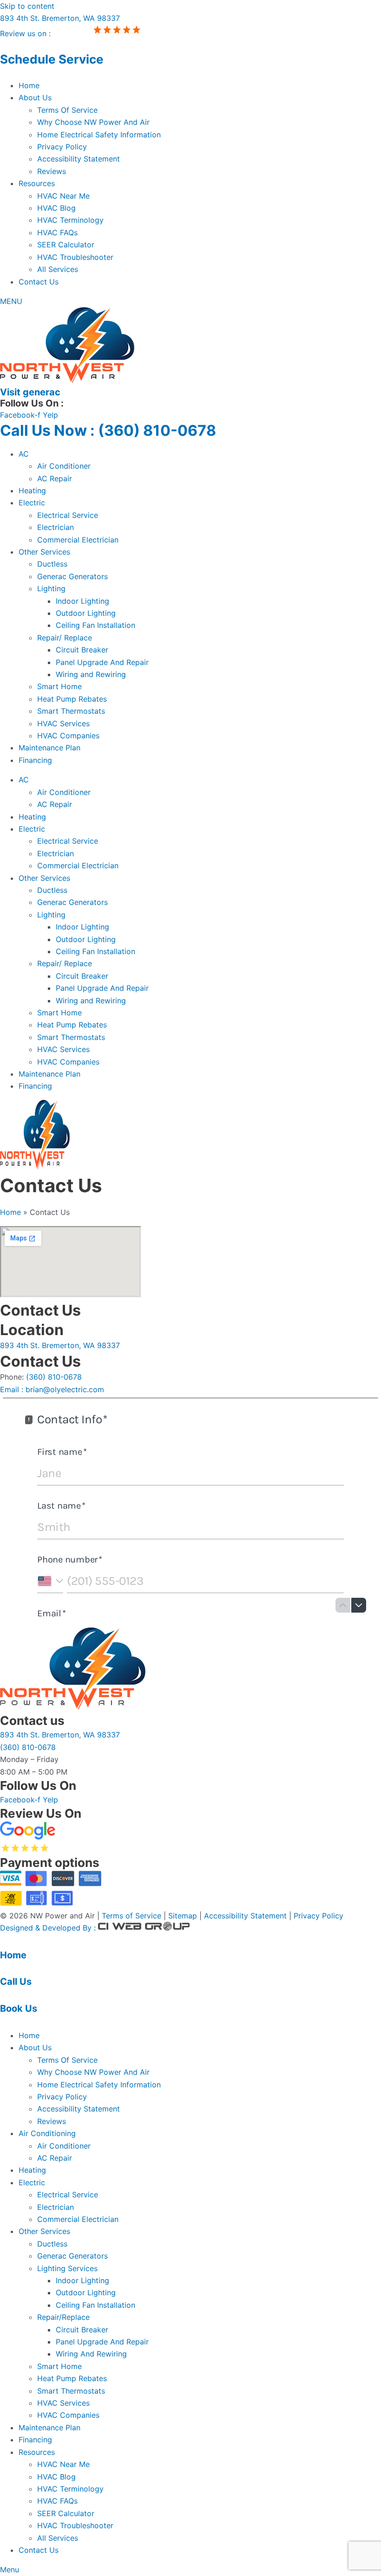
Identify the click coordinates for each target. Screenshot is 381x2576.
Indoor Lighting (82, 601)
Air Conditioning (47, 2133)
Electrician (56, 527)
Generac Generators (72, 576)
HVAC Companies (68, 736)
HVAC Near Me (63, 196)
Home (29, 85)
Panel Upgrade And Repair (102, 662)
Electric (32, 503)
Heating (32, 491)
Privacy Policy (62, 147)
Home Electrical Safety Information (99, 135)
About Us (35, 97)
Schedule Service (52, 59)
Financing (35, 760)
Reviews (52, 171)
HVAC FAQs (57, 232)
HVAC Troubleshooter (75, 257)
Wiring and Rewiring (91, 674)
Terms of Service (131, 1916)
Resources (37, 183)
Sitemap (184, 1916)
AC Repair (55, 478)
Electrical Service (68, 515)
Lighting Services (67, 2268)
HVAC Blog (56, 208)
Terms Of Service (67, 110)
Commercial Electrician (78, 540)
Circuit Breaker (82, 650)
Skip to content (27, 6)
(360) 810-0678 (54, 1377)
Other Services (44, 552)
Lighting (51, 588)
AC (24, 454)
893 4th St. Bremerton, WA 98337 (60, 18)
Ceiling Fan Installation (95, 625)
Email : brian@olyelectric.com (52, 1389)
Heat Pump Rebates (72, 699)
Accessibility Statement (79, 159)
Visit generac (30, 392)
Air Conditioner (64, 466)
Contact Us (39, 282)
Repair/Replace (63, 2317)
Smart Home (59, 686)
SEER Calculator (66, 245)
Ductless (52, 564)
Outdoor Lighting (86, 613)
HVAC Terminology (70, 220)
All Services (58, 269)
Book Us (19, 2008)
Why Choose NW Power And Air (93, 122)
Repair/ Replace (65, 638)
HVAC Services (63, 723)
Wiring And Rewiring (91, 2354)
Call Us (16, 1982)
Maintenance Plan (49, 748)
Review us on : (26, 33)
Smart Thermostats (71, 711)
